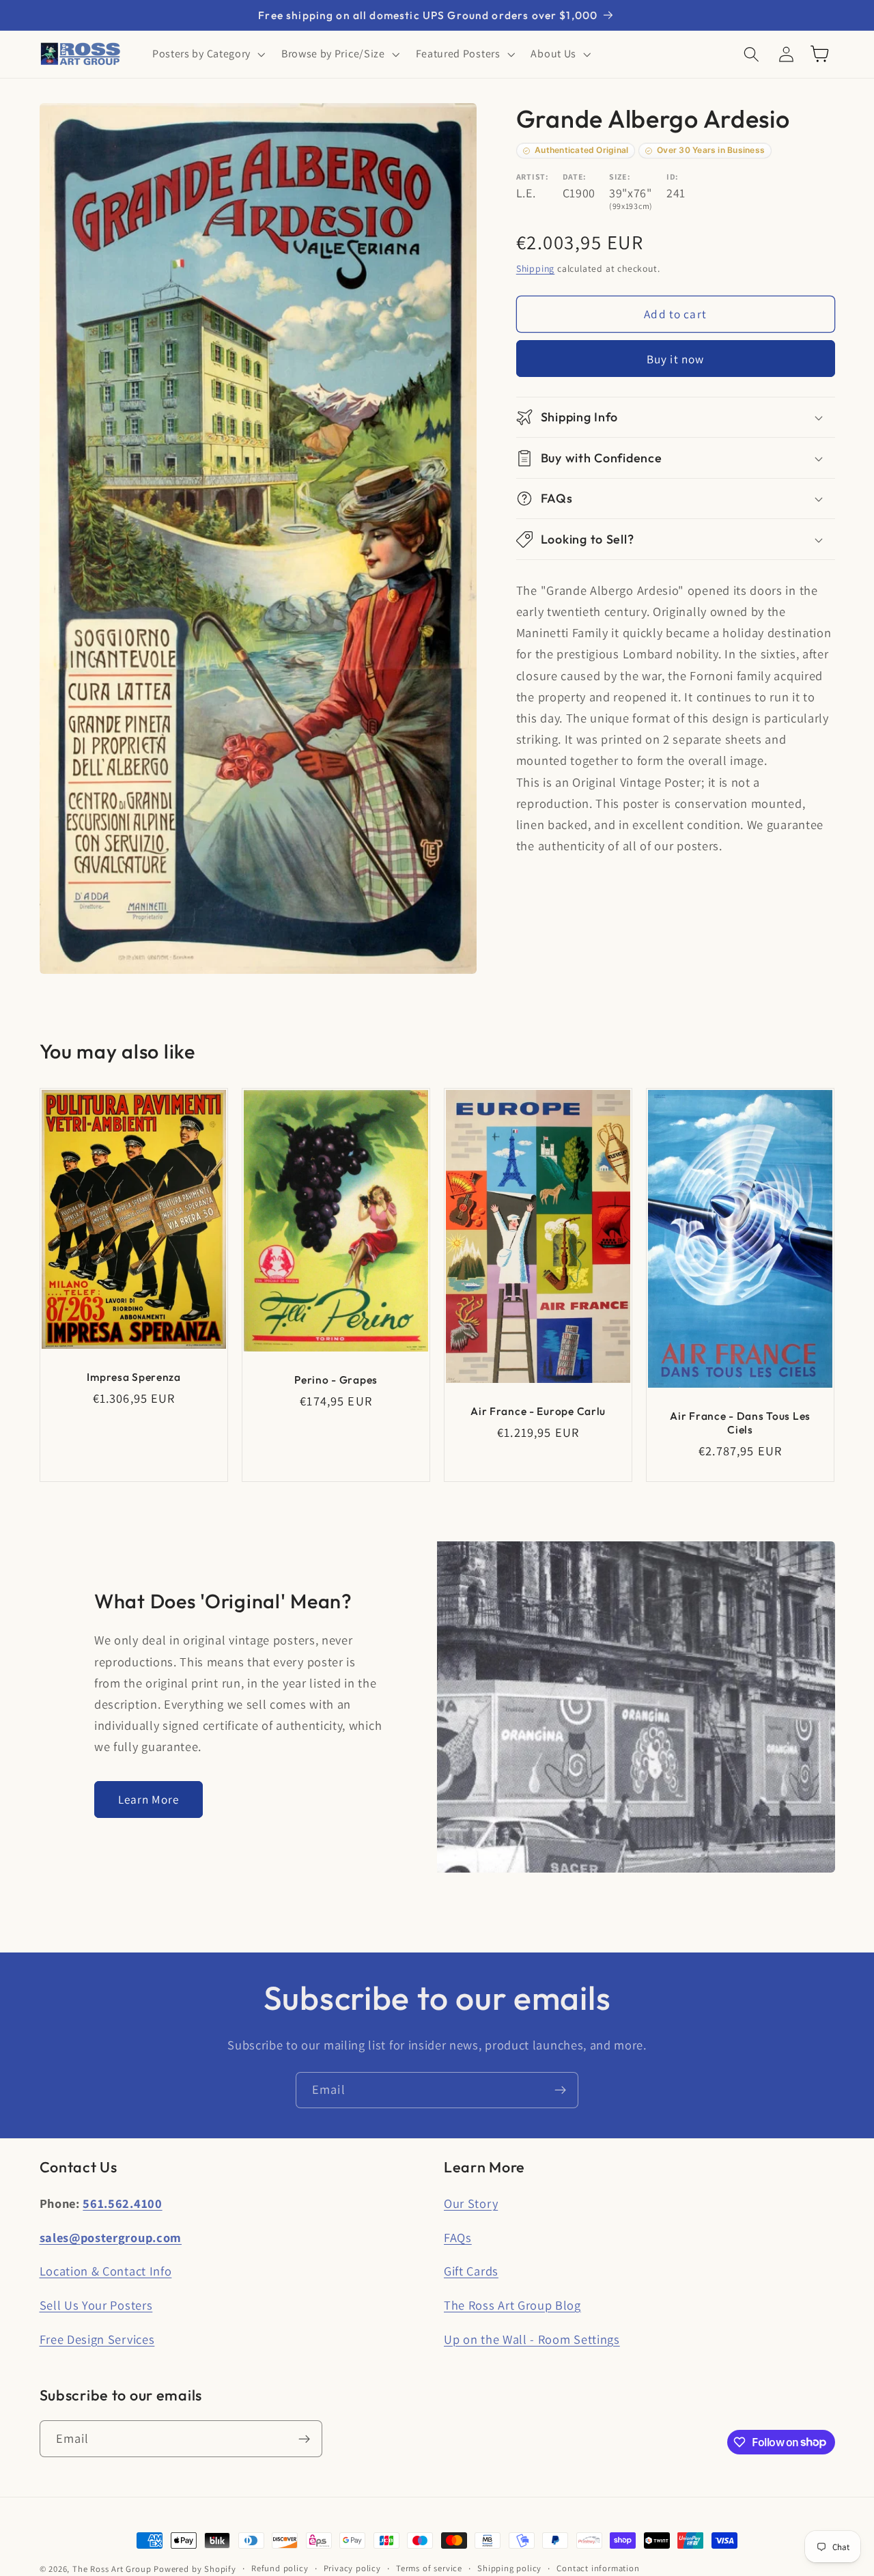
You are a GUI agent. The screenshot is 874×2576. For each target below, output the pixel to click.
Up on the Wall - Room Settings (532, 2339)
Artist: (533, 177)
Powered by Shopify (195, 2569)
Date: (575, 177)
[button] (207, 54)
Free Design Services (97, 2339)
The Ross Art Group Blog (512, 2305)
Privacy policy (352, 2568)
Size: (620, 177)
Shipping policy (509, 2568)
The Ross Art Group (112, 2569)
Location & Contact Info (106, 2271)
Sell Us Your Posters (96, 2305)
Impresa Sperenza (134, 1377)
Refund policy (280, 2568)
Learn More (149, 1799)
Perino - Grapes (336, 1380)
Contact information (598, 2568)
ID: (673, 177)
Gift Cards (471, 2271)
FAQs (458, 2237)
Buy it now (676, 359)
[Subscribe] (560, 2090)
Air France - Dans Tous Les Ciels (741, 1423)
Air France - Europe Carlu (538, 1411)
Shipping (535, 269)
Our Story (471, 2203)
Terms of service (429, 2568)
